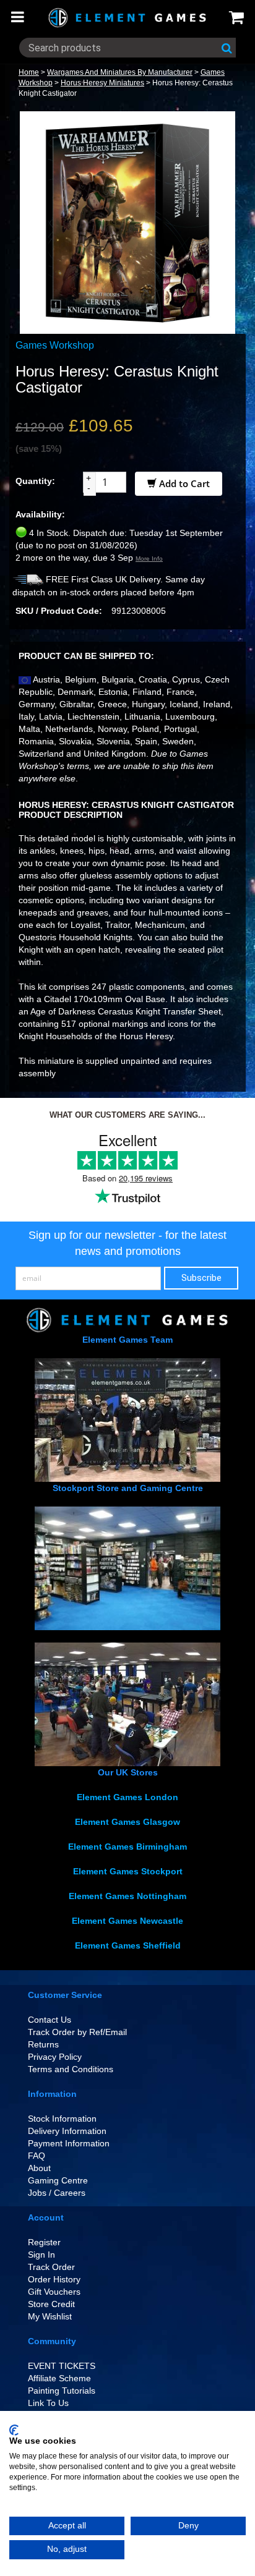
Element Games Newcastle (127, 1921)
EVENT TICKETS (62, 2366)
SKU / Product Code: (59, 611)
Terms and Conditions (71, 2069)
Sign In (41, 2255)
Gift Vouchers (54, 2292)
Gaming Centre (58, 2180)
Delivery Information (67, 2131)
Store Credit (51, 2304)
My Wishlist (50, 2316)
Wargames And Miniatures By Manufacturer (120, 72)
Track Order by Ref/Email (77, 2032)
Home (29, 72)
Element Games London (127, 1797)
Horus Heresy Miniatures (102, 83)
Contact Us (50, 2020)
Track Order (51, 2267)
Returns (43, 2044)
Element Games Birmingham (127, 1847)
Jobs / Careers (57, 2193)
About (39, 2168)
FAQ (37, 2156)
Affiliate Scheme (59, 2378)
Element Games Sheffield (128, 1945)
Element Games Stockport (128, 1871)
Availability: (40, 514)
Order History (54, 2279)
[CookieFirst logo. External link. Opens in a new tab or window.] (14, 2430)
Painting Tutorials (62, 2391)
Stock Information (62, 2119)
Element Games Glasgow (127, 1822)
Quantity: (35, 481)
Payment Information (69, 2143)
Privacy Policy (55, 2057)
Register (44, 2242)
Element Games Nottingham (127, 1896)
